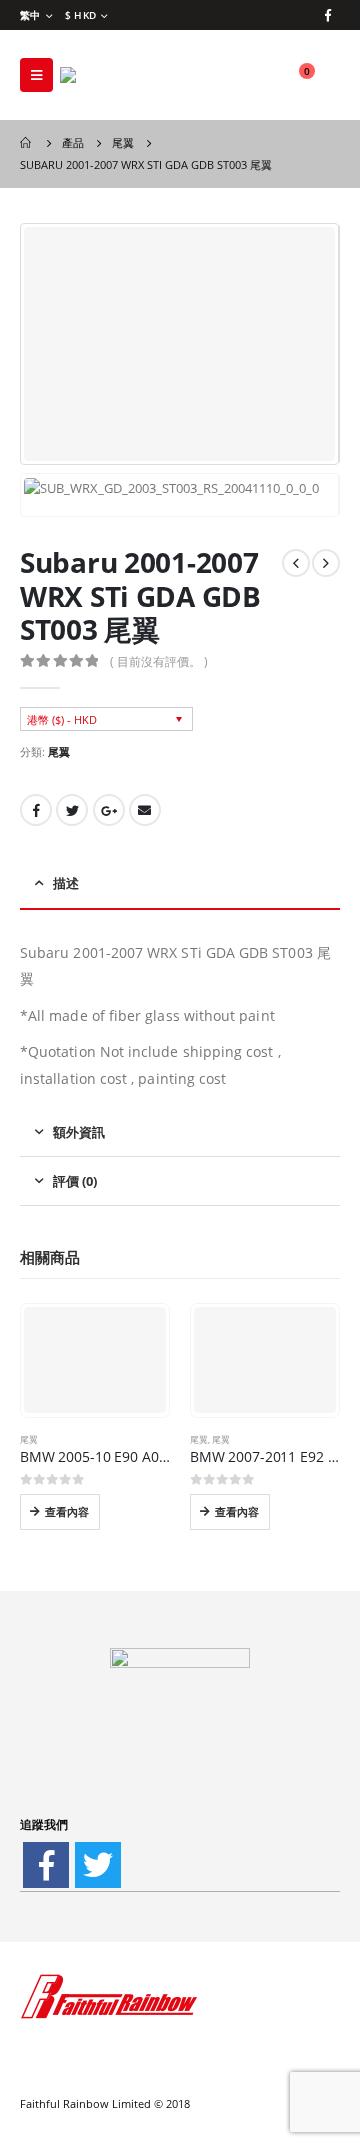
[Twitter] (98, 1865)
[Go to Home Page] (27, 143)
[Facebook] (328, 15)
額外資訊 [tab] (79, 1132)
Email (145, 810)
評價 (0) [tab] (75, 1181)
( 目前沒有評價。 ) (159, 661)
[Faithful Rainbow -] (115, 75)
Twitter (72, 810)
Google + (109, 810)
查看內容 (67, 1511)
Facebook (36, 810)
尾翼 (59, 751)
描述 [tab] (66, 883)
